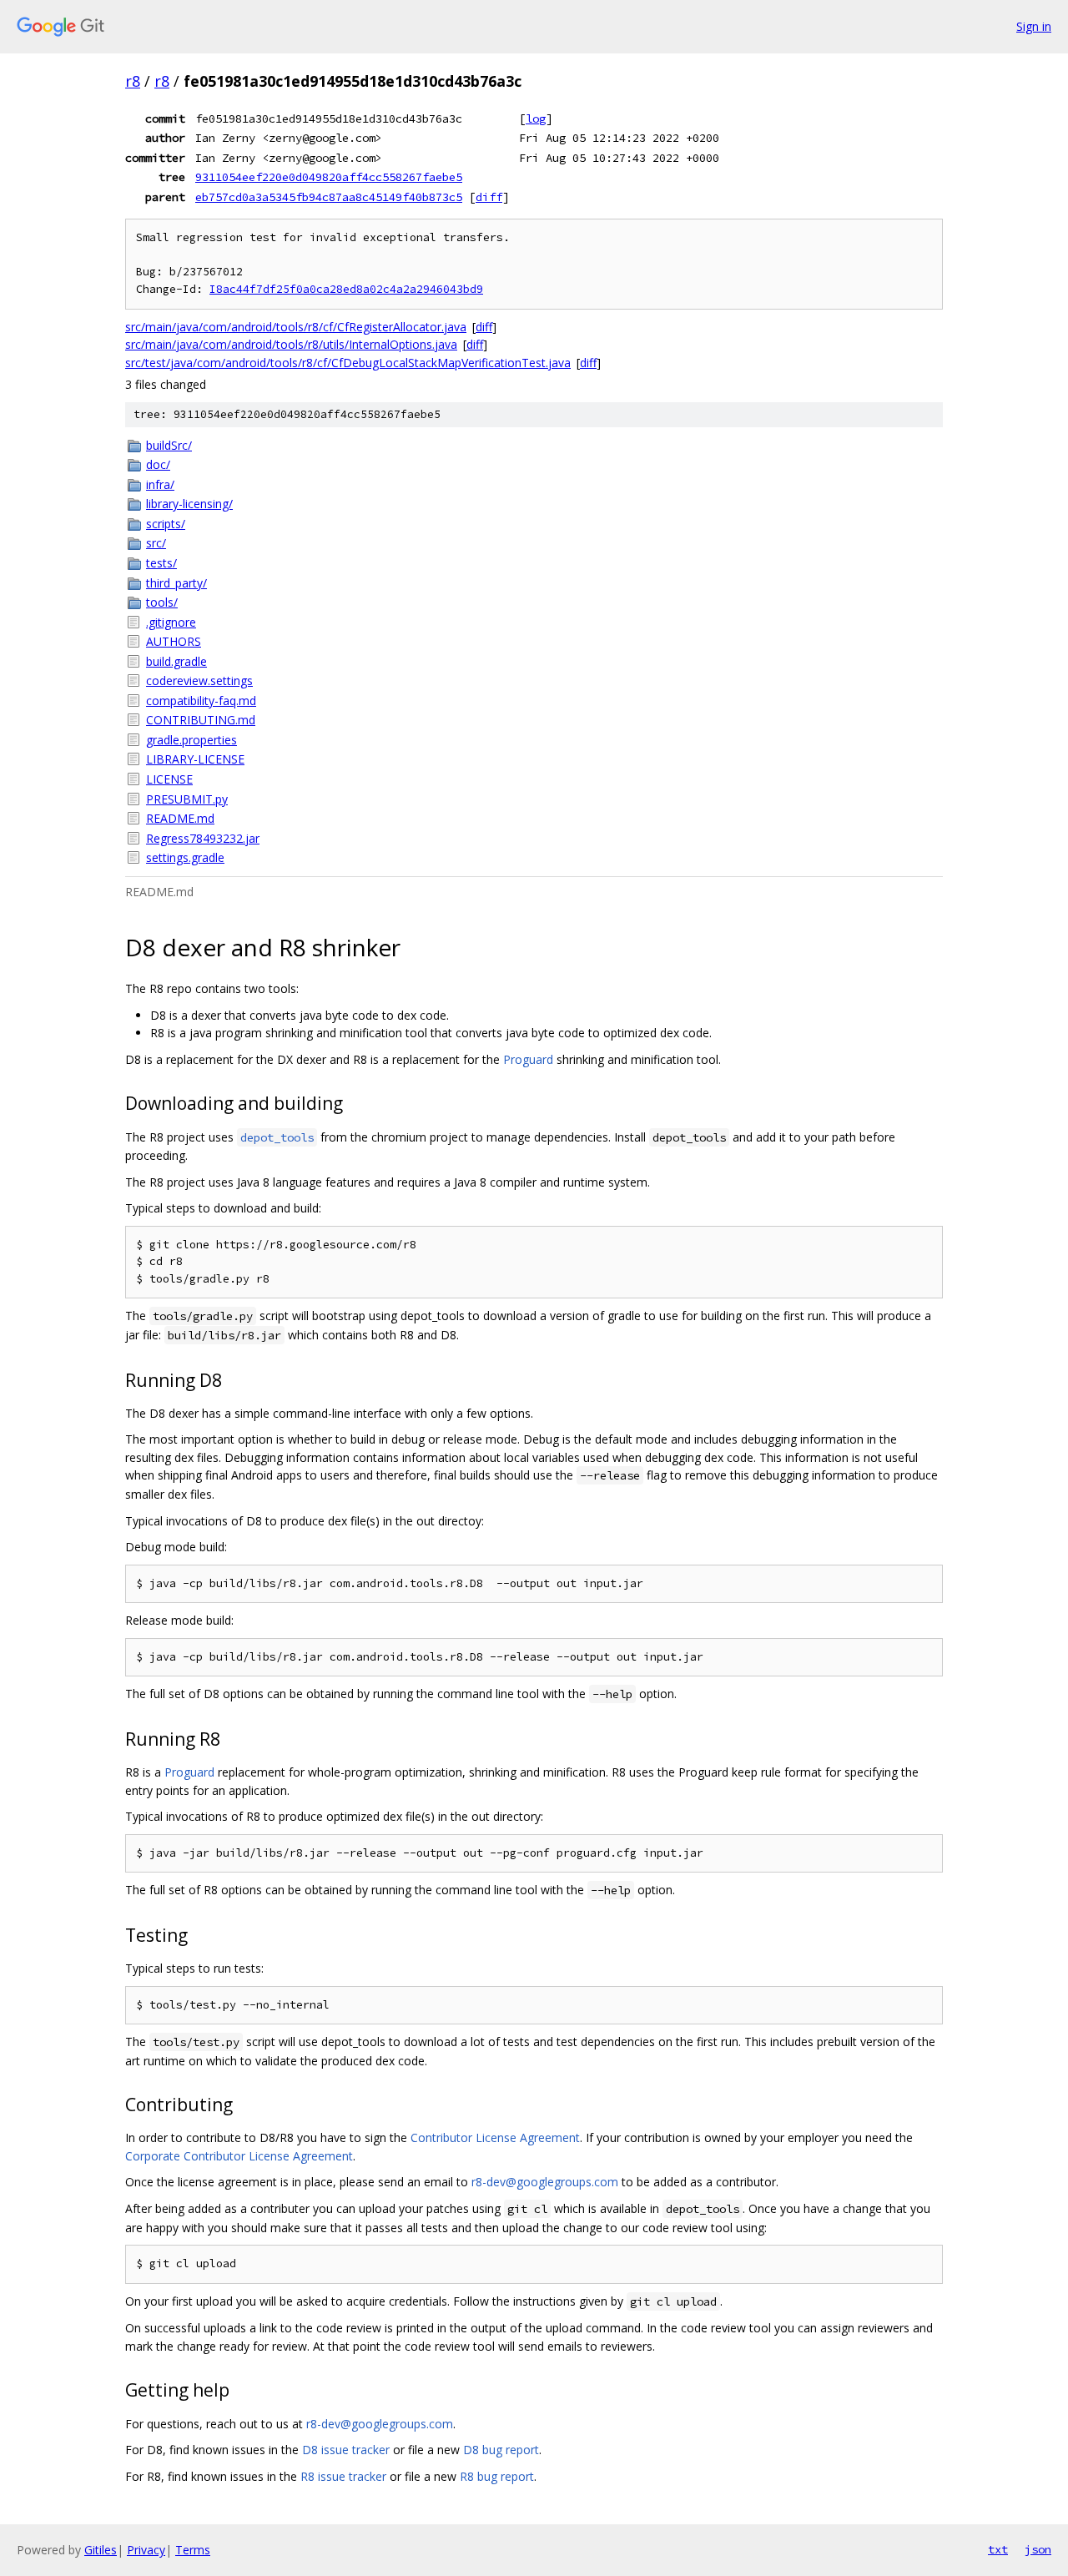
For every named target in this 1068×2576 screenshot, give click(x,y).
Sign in (1034, 26)
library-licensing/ (189, 504)
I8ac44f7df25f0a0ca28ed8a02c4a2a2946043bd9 (346, 289)
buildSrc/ (169, 445)
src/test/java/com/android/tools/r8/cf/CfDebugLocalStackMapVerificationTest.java (348, 363)
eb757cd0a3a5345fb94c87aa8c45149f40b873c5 (329, 197)
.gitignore (171, 622)
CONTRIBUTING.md (201, 720)
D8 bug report (501, 2450)
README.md (180, 818)
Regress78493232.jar (203, 838)
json (1038, 2549)
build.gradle (176, 661)
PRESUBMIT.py (187, 799)
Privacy (146, 2550)
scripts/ (166, 524)
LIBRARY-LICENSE (195, 759)
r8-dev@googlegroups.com (545, 2182)
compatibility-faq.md (201, 701)
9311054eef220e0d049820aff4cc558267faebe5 (329, 177)
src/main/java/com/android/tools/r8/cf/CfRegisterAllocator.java (296, 327)
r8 (133, 81)
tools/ (162, 602)
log (536, 118)
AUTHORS (174, 641)
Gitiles (101, 2550)
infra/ (160, 484)
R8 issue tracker (343, 2476)
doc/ (158, 464)
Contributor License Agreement (495, 2137)
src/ (156, 543)
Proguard (528, 1059)
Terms (193, 2550)
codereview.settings (199, 681)
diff (489, 197)
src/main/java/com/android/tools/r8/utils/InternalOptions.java (291, 344)
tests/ (161, 563)
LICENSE (169, 779)
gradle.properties (191, 740)
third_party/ (176, 583)
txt (998, 2549)
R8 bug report (497, 2476)
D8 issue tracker (346, 2450)
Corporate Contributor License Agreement (239, 2156)
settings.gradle (185, 857)
